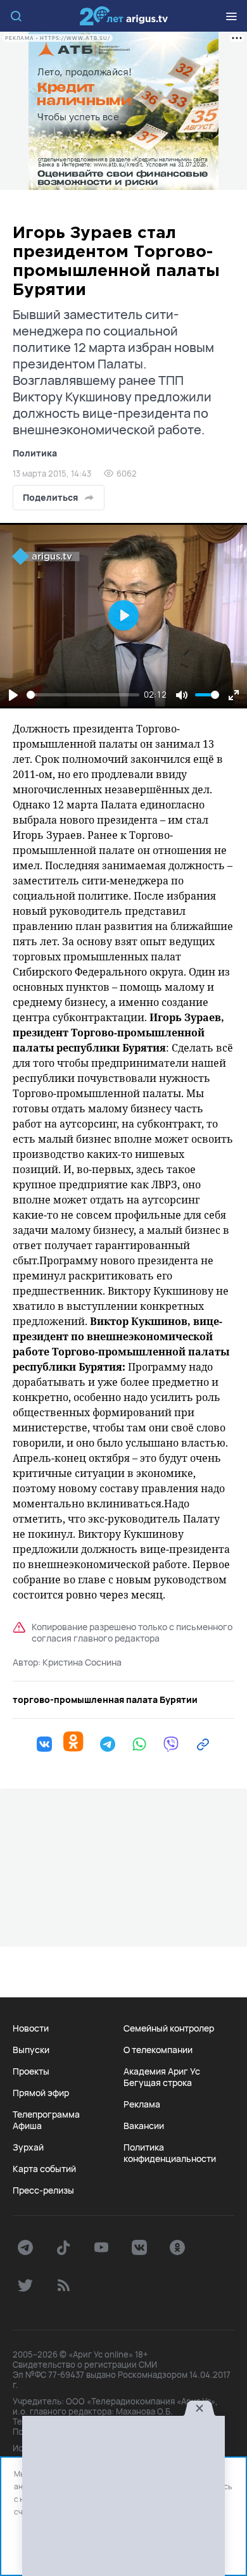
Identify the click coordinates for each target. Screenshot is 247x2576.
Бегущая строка (158, 2083)
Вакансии (144, 2126)
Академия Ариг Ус (162, 2071)
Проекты (31, 2071)
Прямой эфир (41, 2093)
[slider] (83, 695)
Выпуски (31, 2050)
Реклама (142, 2104)
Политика (35, 453)
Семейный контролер (169, 2028)
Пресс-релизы (43, 2190)
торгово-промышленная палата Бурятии (105, 1700)
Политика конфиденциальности (170, 2153)
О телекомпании (158, 2050)
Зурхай (28, 2147)
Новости (31, 2028)
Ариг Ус (123, 16)
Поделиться (50, 497)
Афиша (27, 2126)
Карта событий (44, 2169)
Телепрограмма (46, 2114)
